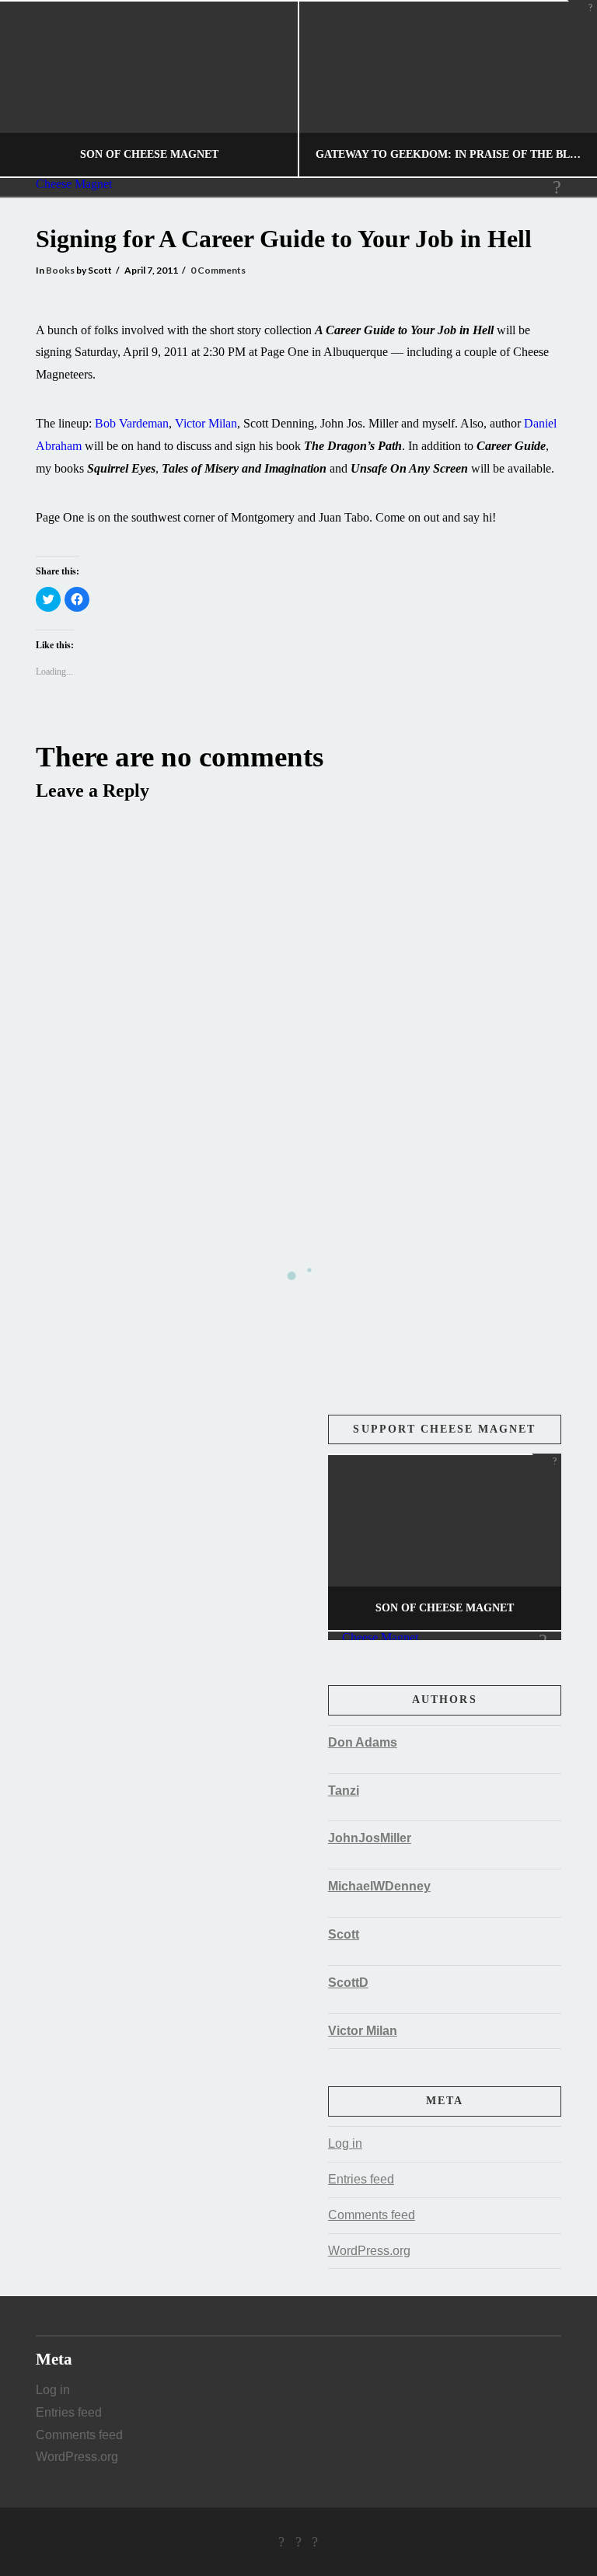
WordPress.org (369, 2251)
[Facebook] (281, 2542)
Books (60, 270)
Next (564, 89)
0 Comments (218, 270)
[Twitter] (298, 2542)
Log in (345, 2143)
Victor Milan (206, 423)
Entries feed (361, 2179)
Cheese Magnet (74, 184)
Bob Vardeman (132, 423)
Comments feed (372, 2215)
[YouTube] (315, 2542)
